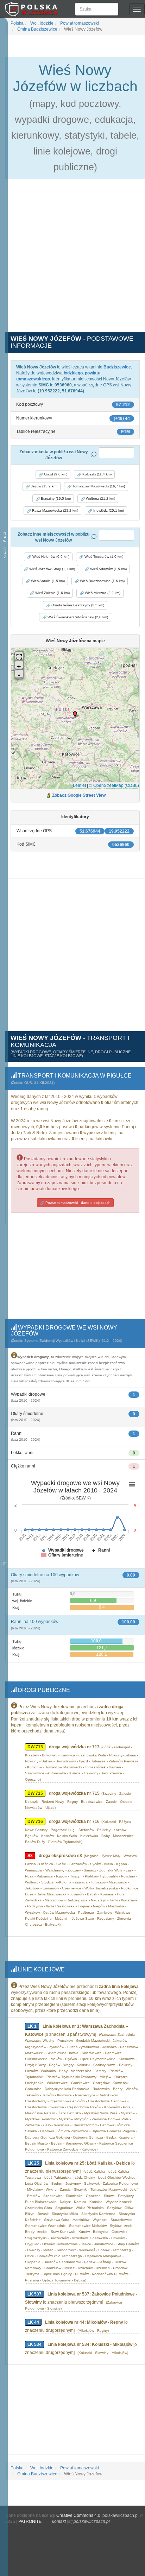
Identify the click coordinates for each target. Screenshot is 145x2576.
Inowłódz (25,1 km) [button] (108, 510)
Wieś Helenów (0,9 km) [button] (50, 557)
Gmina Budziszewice (37, 29)
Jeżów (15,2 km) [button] (44, 486)
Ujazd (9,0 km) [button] (55, 474)
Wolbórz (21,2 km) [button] (100, 498)
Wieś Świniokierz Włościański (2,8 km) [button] (77, 617)
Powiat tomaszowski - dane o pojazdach (77, 1203)
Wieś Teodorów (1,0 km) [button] (103, 557)
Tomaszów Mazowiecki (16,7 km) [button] (98, 486)
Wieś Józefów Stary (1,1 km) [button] (52, 569)
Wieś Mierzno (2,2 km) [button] (102, 593)
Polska (17, 23)
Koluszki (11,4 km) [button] (96, 474)
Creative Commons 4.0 (78, 2515)
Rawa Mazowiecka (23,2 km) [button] (55, 510)
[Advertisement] (72, 259)
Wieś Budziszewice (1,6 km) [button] (102, 581)
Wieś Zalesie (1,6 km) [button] (52, 593)
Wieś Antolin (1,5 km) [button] (47, 581)
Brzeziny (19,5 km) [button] (55, 498)
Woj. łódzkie (41, 23)
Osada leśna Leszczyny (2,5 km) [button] (77, 605)
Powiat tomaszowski (79, 23)
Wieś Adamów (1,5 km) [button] (108, 569)
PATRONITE (30, 2521)
